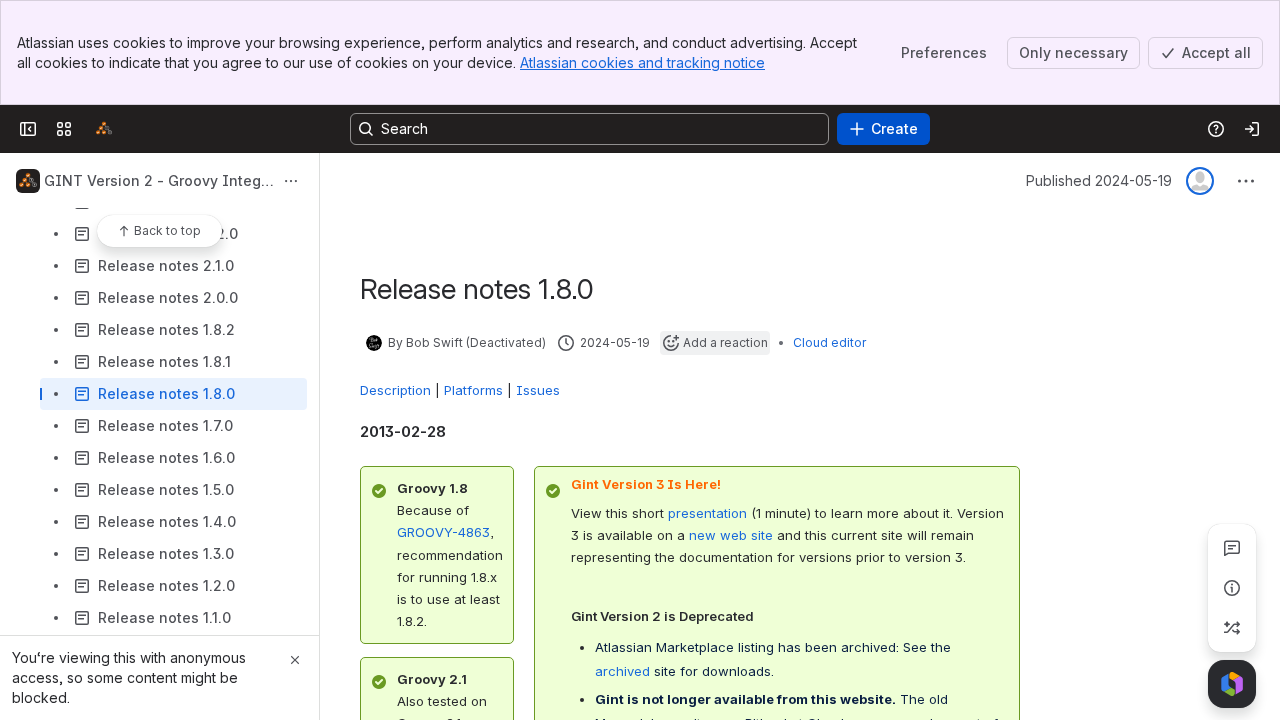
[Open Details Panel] (1232, 588)
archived (622, 671)
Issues (538, 390)
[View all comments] (1232, 548)
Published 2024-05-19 (1099, 180)
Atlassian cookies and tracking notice (642, 62)
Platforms (473, 390)
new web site (731, 535)
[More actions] (291, 181)
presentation (707, 513)
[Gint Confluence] (104, 129)
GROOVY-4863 (443, 532)
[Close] (295, 660)
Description (395, 390)
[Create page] (1232, 628)
